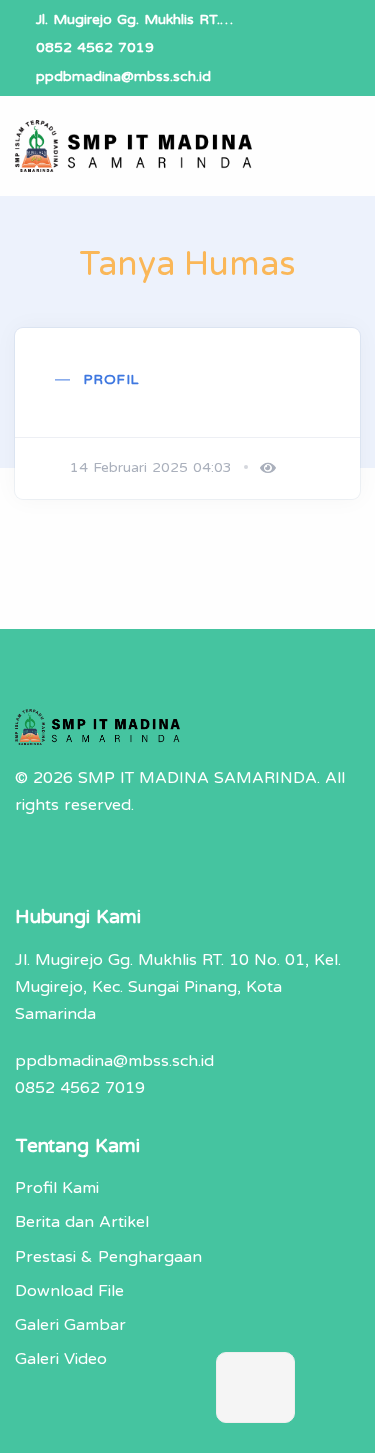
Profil (110, 379)
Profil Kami (57, 1188)
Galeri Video (61, 1359)
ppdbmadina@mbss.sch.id (123, 76)
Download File (69, 1291)
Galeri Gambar (70, 1325)
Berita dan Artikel (82, 1222)
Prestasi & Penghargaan (108, 1257)
